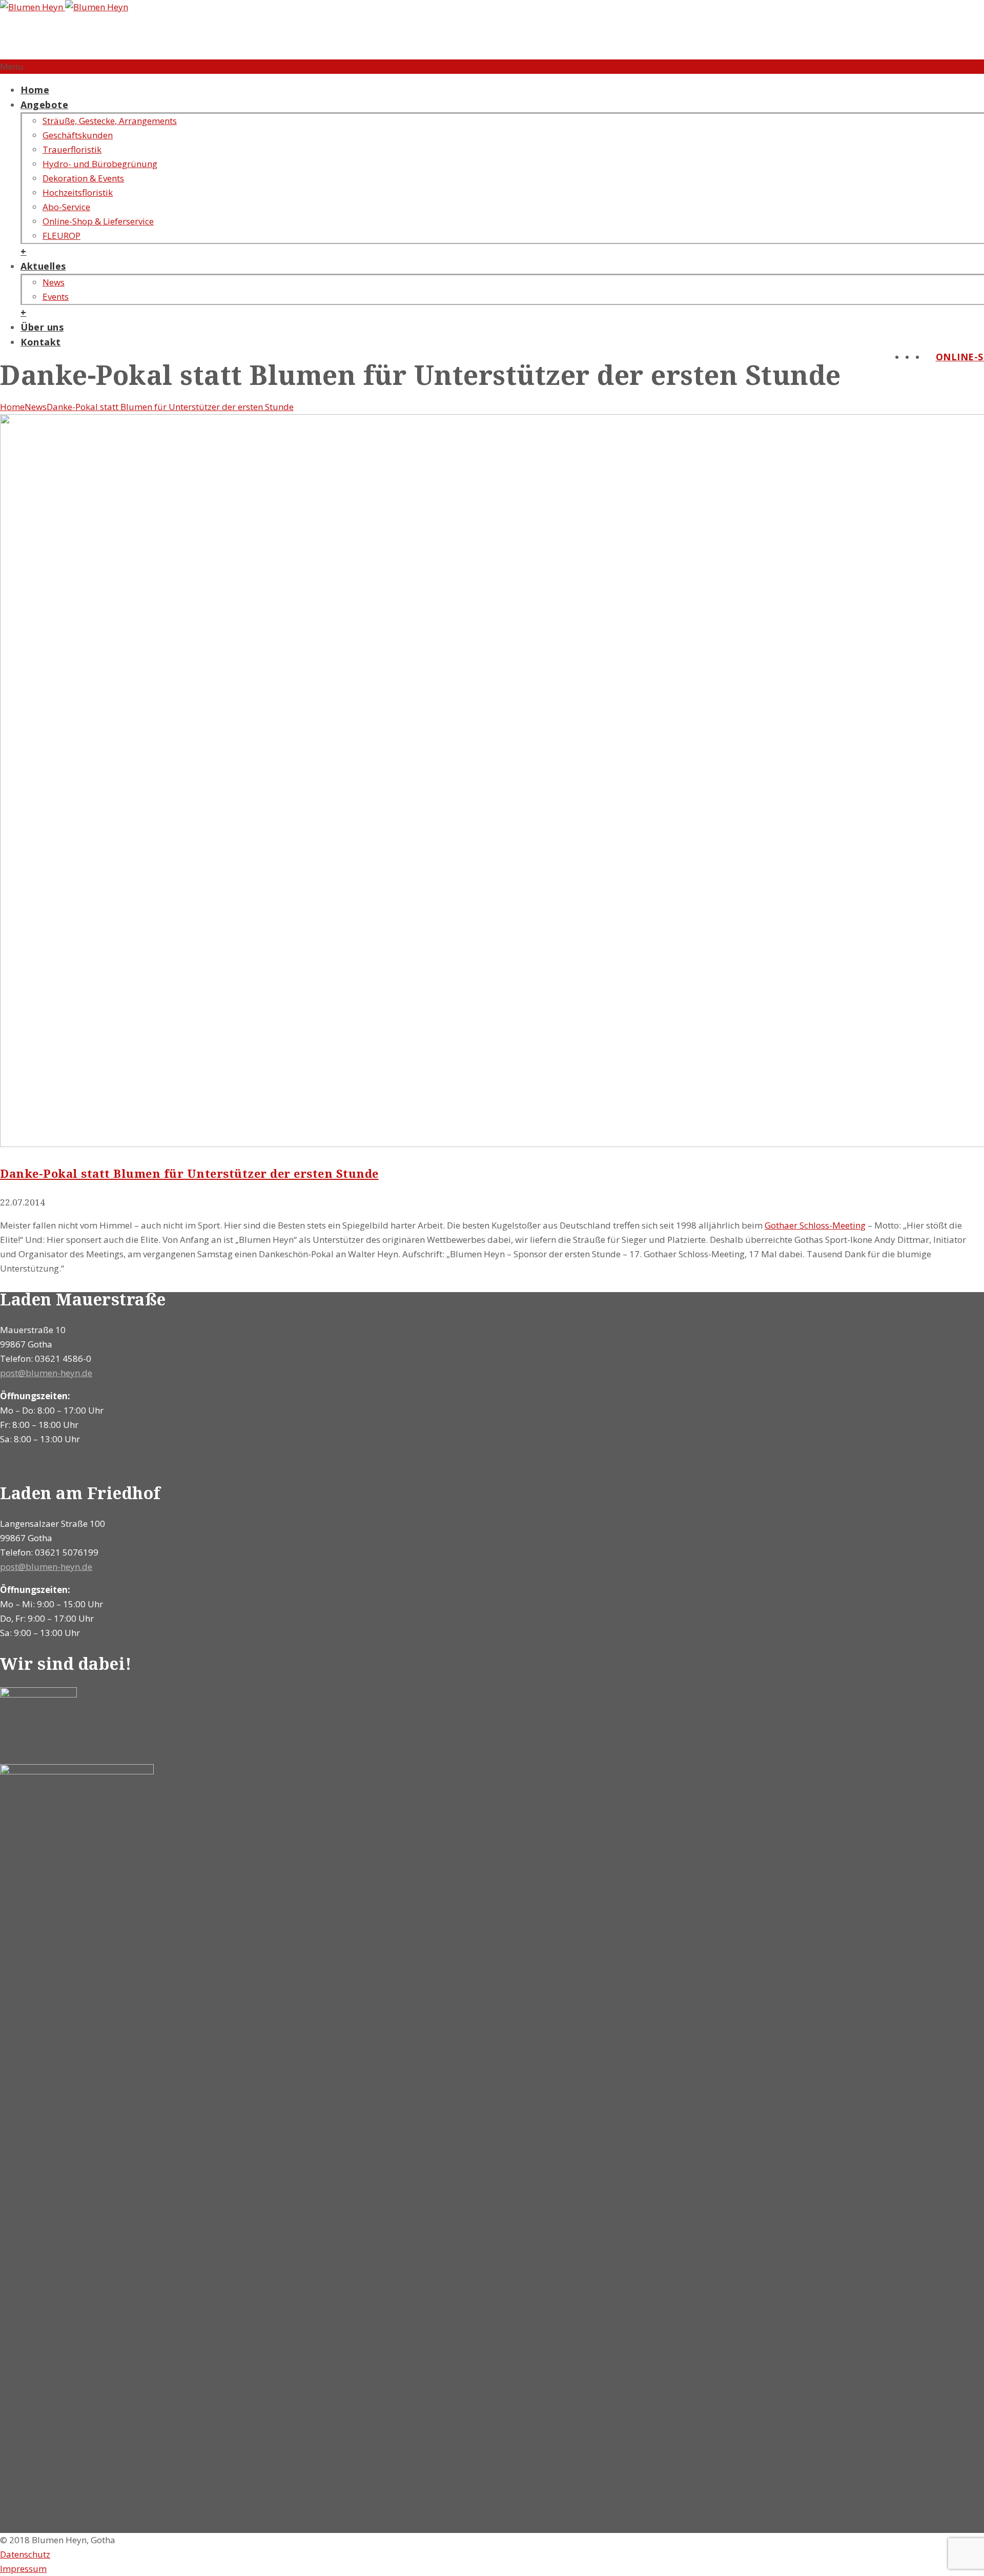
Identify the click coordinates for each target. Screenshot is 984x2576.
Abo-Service (66, 207)
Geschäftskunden (78, 135)
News (54, 282)
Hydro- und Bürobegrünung (100, 164)
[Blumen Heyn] (64, 7)
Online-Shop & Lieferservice (98, 221)
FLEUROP (61, 236)
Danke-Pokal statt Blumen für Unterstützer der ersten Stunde (170, 407)
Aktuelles (43, 266)
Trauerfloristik (72, 149)
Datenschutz (25, 2554)
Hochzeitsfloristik (78, 192)
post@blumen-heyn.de (46, 1373)
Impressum (23, 2569)
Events (56, 297)
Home (35, 90)
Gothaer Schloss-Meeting (815, 1225)
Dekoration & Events (83, 178)
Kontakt (41, 342)
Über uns (42, 327)
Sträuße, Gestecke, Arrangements (110, 121)
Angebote (44, 105)
